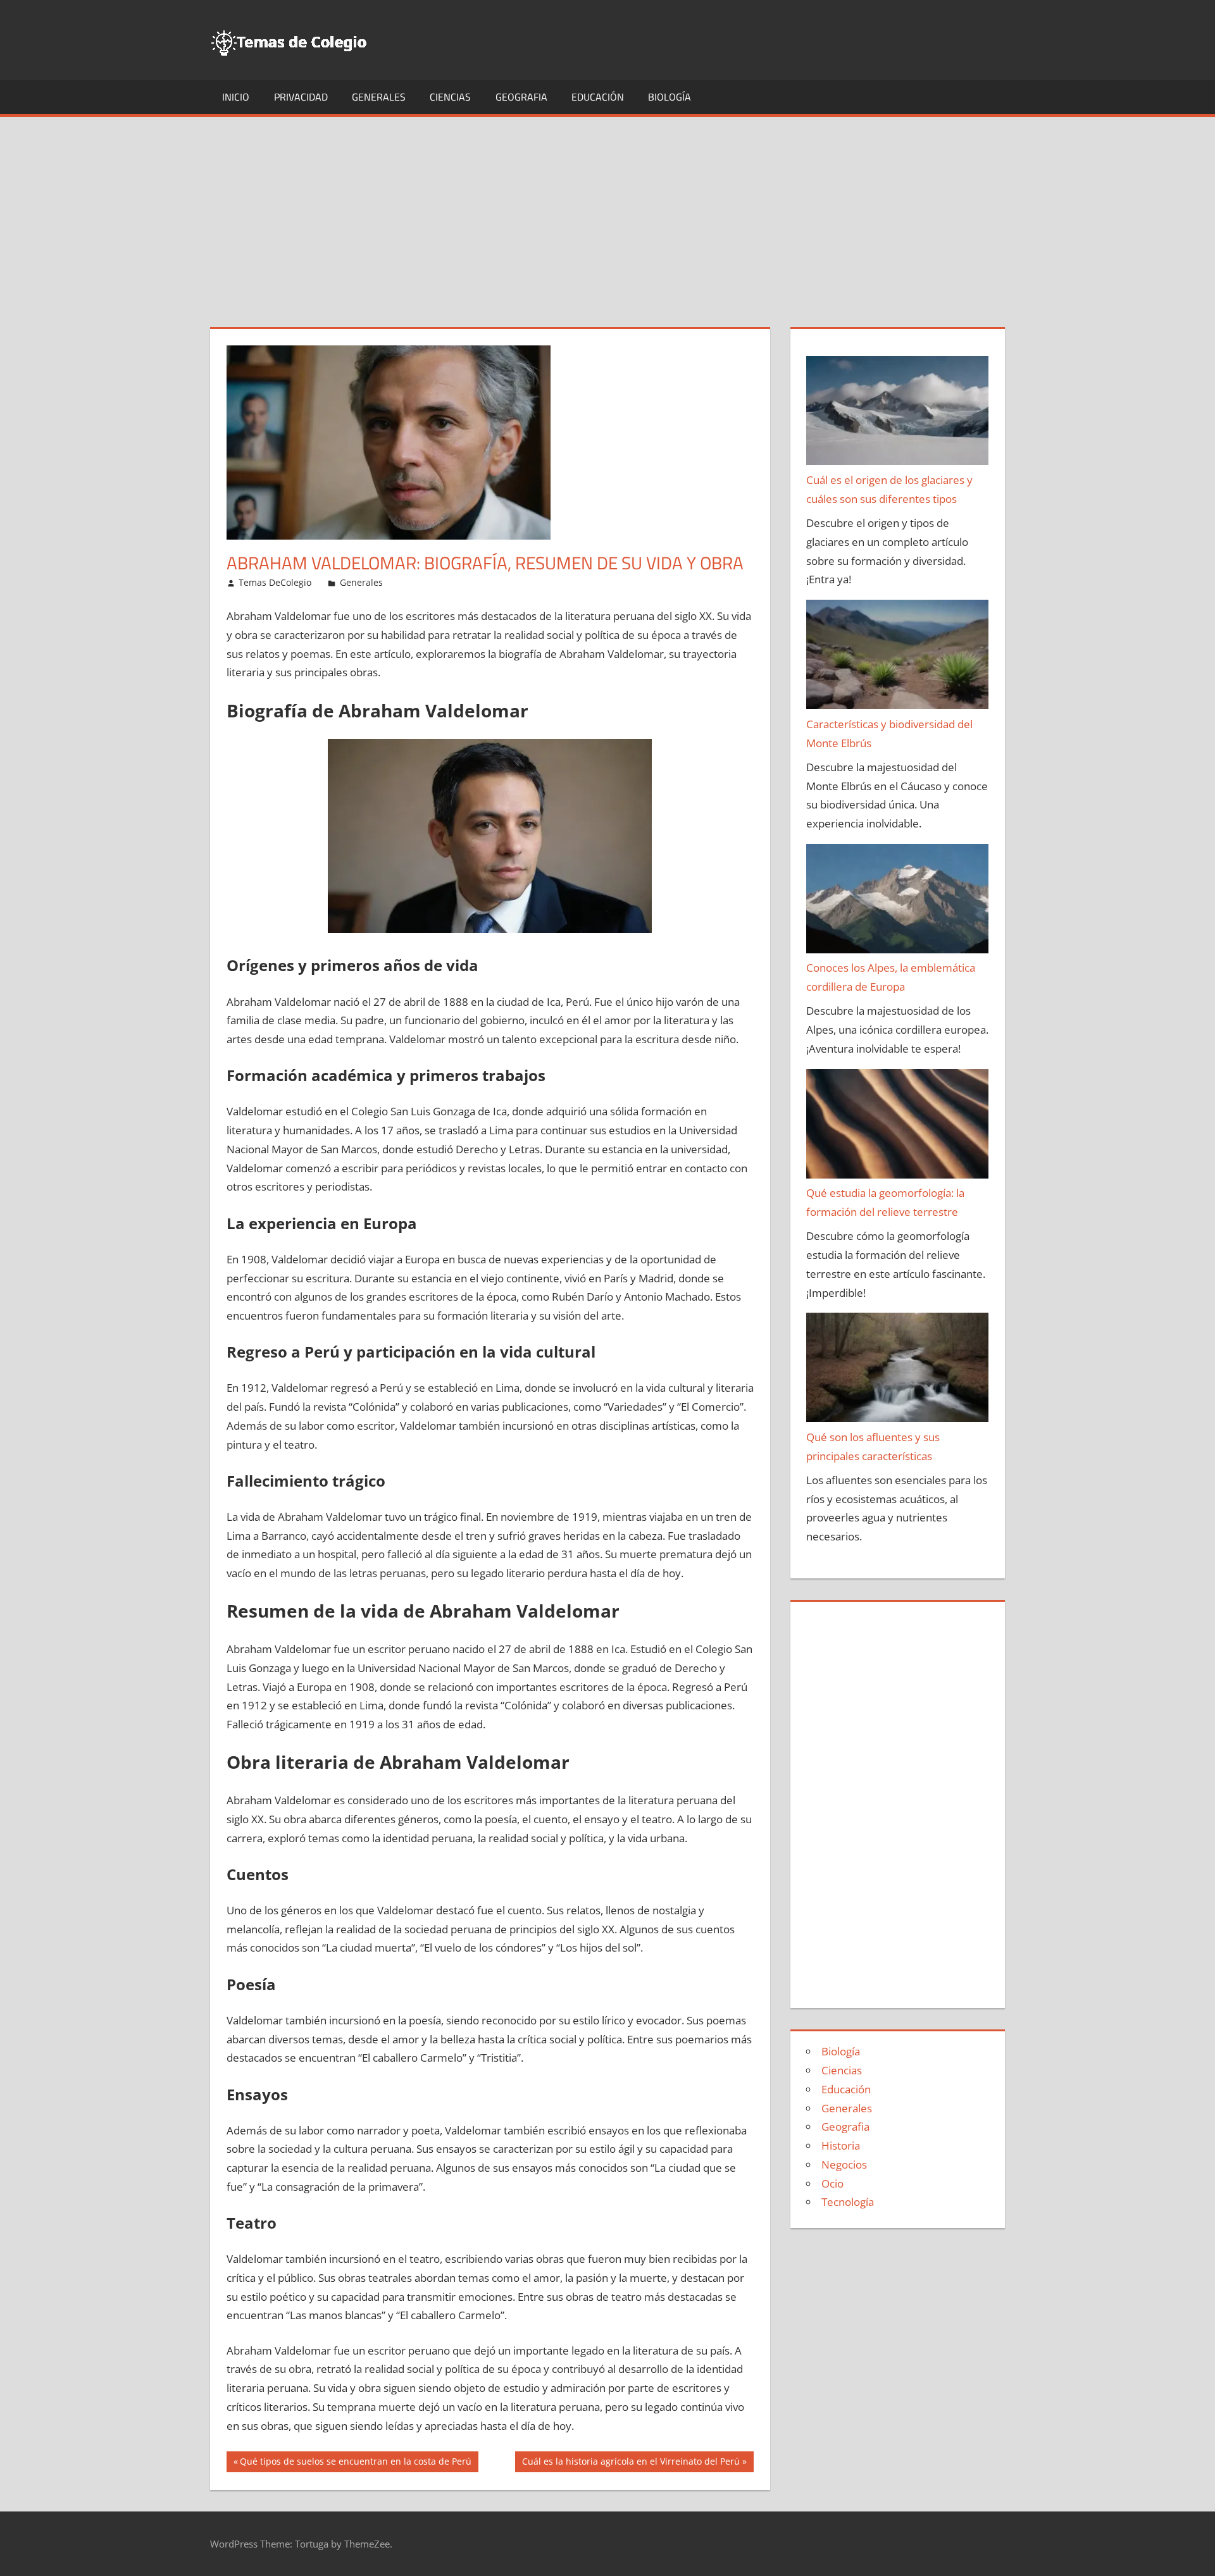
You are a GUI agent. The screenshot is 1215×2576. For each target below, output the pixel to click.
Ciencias (450, 97)
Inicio (236, 97)
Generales (379, 97)
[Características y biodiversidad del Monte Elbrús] (897, 657)
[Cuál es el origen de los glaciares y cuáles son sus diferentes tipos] (897, 414)
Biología (670, 97)
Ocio (832, 2183)
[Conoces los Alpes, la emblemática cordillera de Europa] (897, 901)
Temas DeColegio (275, 582)
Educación (598, 97)
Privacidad (301, 97)
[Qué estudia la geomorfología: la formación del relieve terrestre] (897, 1127)
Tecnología (848, 2202)
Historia (841, 2146)
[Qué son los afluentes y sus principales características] (897, 1370)
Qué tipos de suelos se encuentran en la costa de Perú (355, 2463)
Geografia (521, 97)
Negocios (844, 2164)
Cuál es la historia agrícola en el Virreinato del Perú (631, 2463)
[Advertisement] (607, 212)
